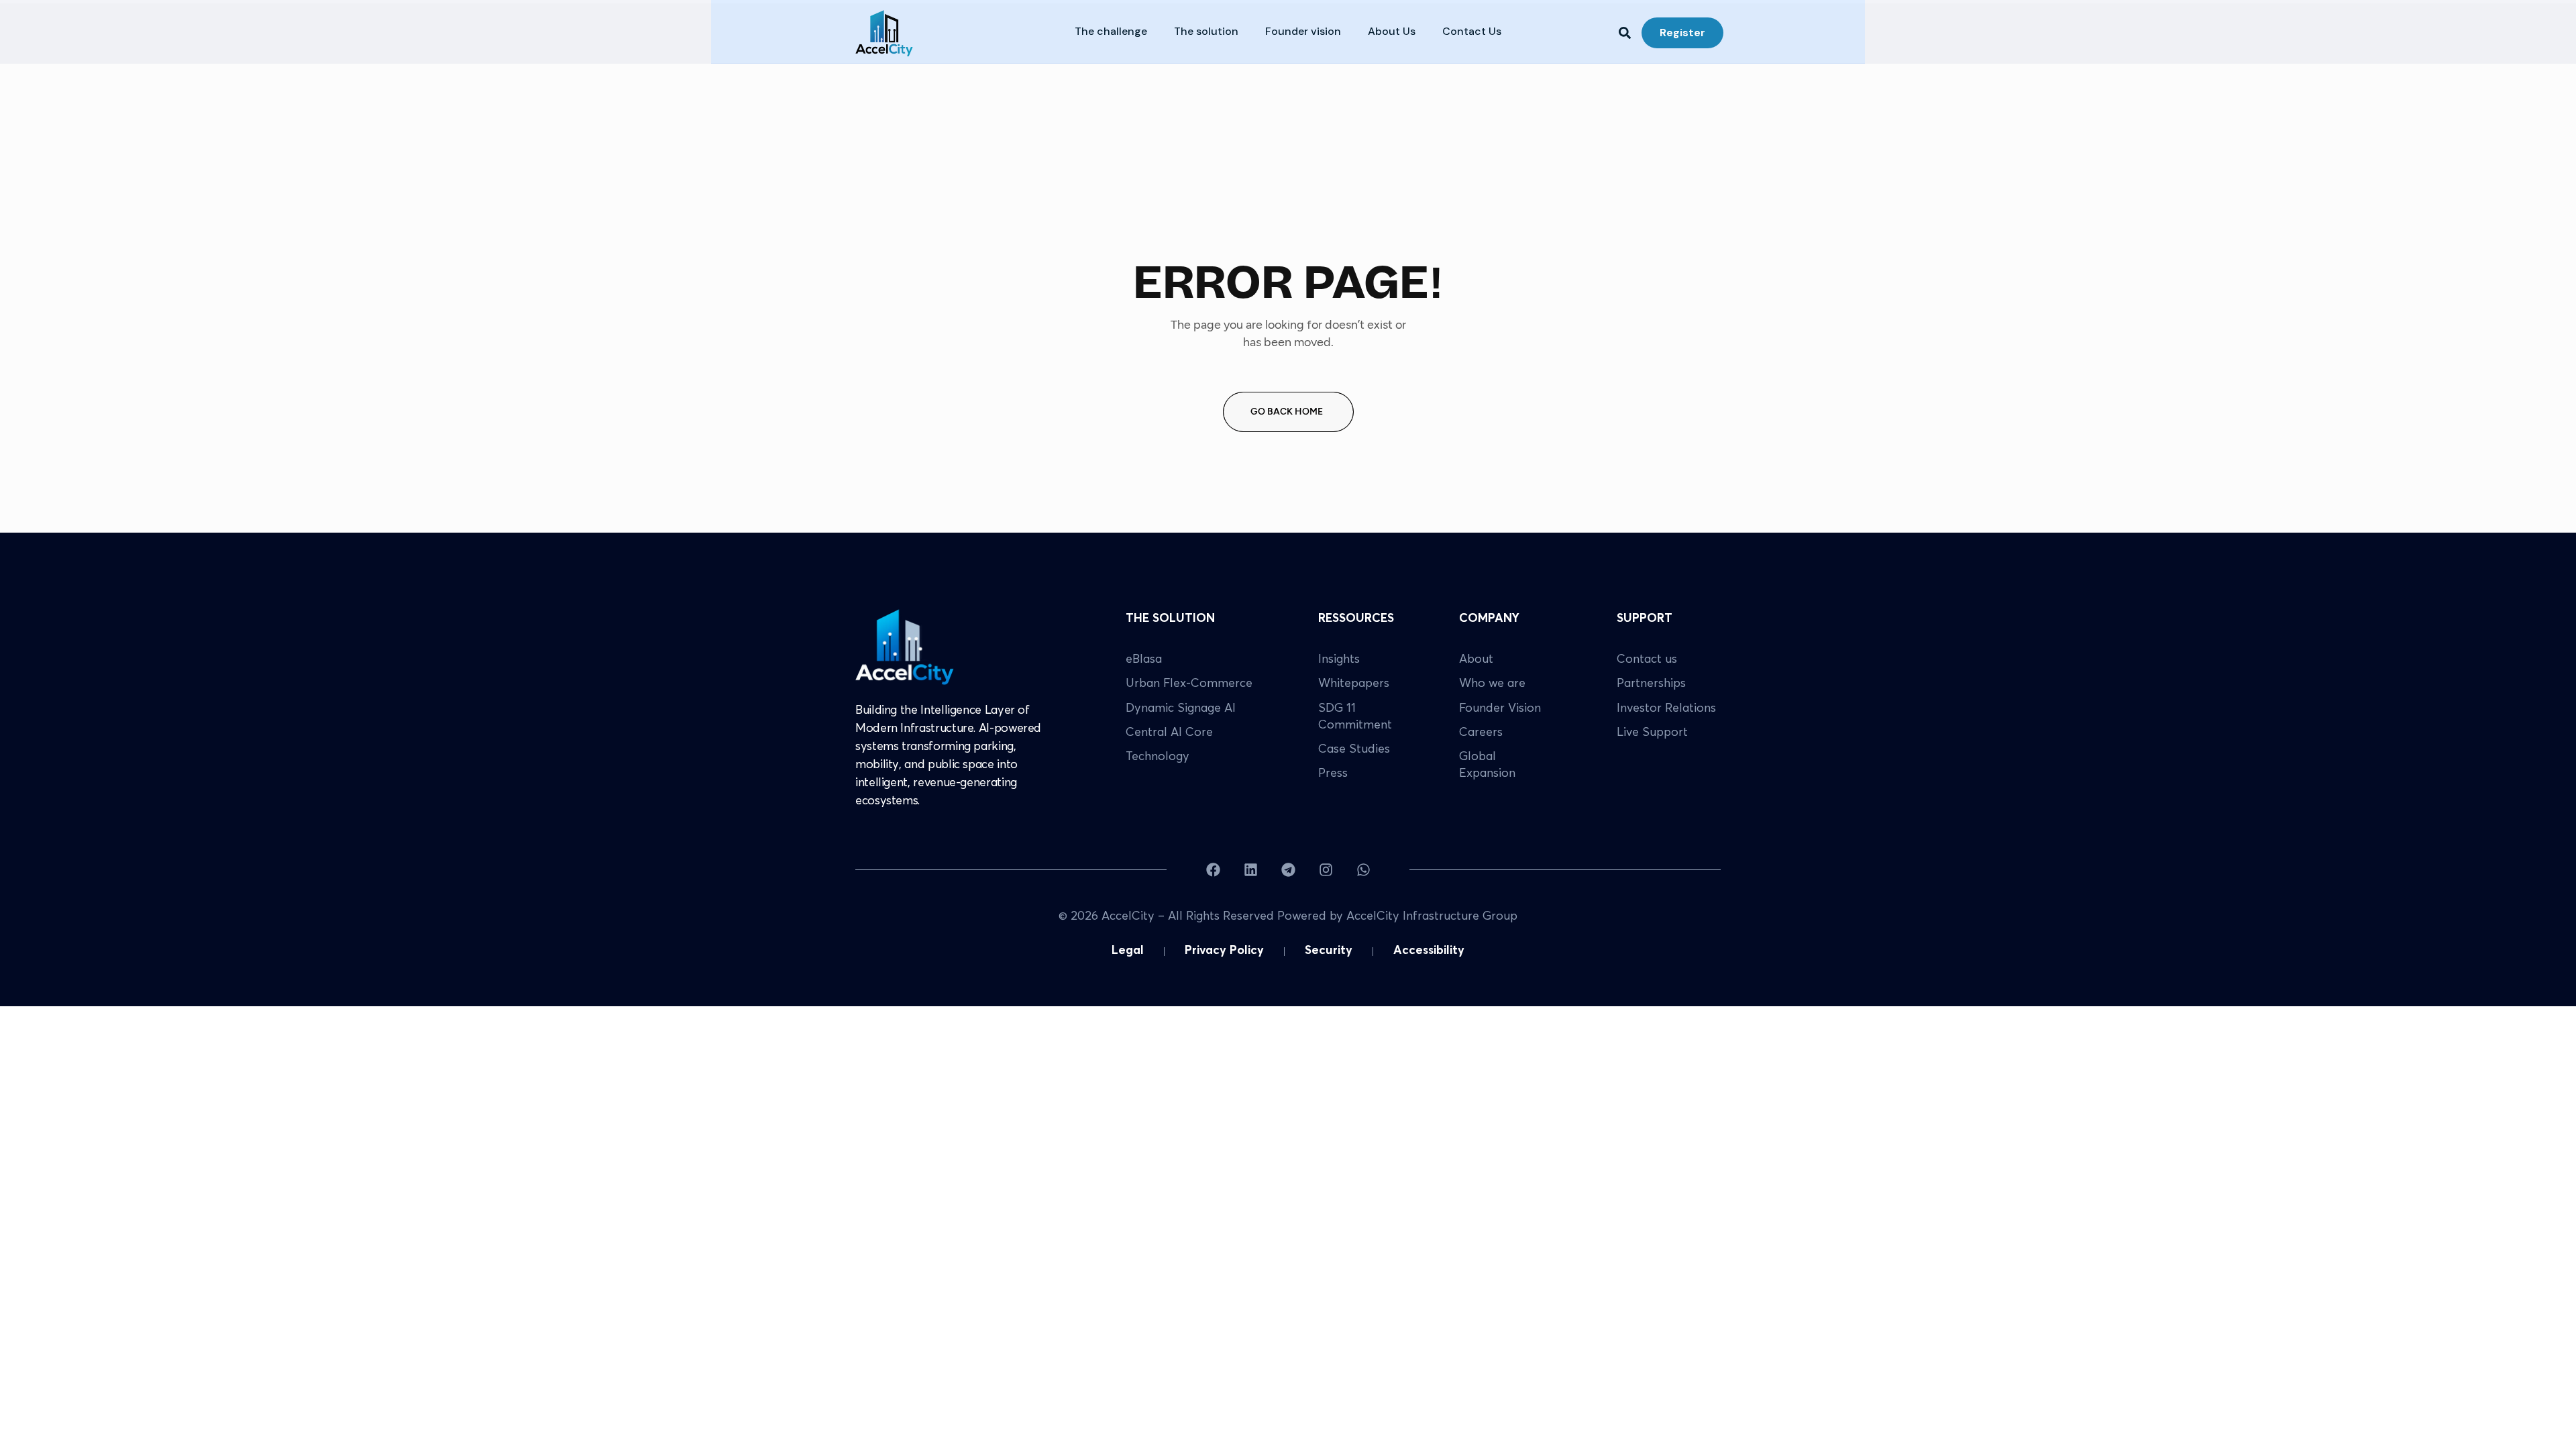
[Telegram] (1288, 870)
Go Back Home (1287, 412)
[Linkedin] (1251, 870)
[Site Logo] (905, 647)
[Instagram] (1326, 870)
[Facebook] (1213, 870)
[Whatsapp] (1363, 870)
